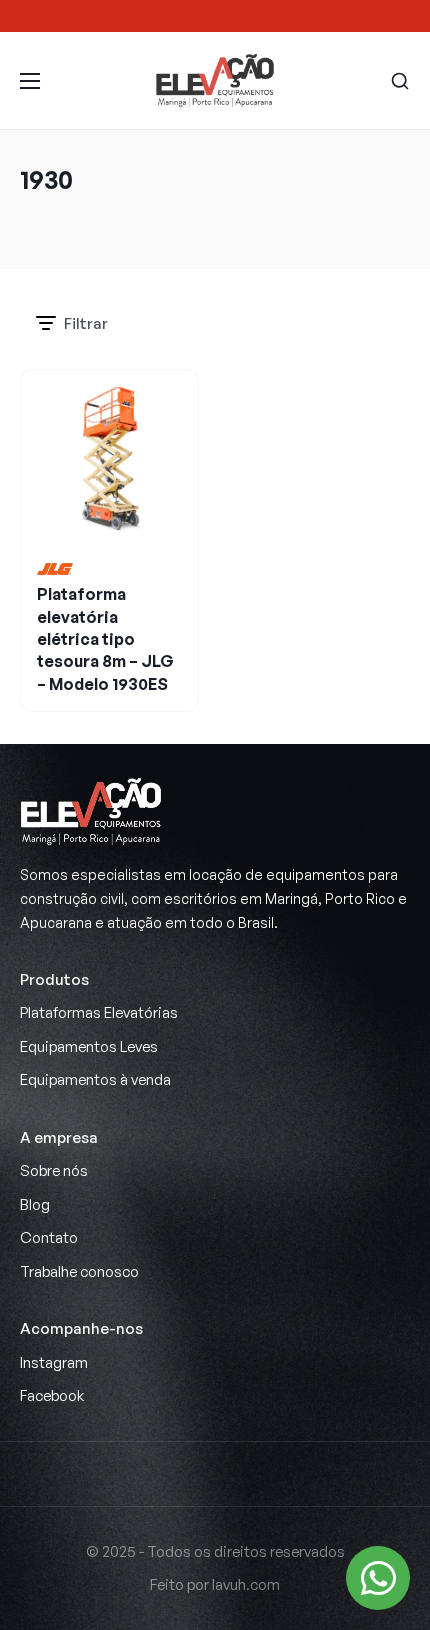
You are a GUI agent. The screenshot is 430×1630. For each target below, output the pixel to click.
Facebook (52, 1395)
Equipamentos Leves (89, 1046)
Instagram (54, 1362)
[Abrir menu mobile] (30, 81)
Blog (35, 1204)
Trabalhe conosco (79, 1271)
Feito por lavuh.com (215, 1584)
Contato (49, 1237)
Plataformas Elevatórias (99, 1012)
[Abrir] (400, 81)
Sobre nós (54, 1170)
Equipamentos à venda (95, 1079)
